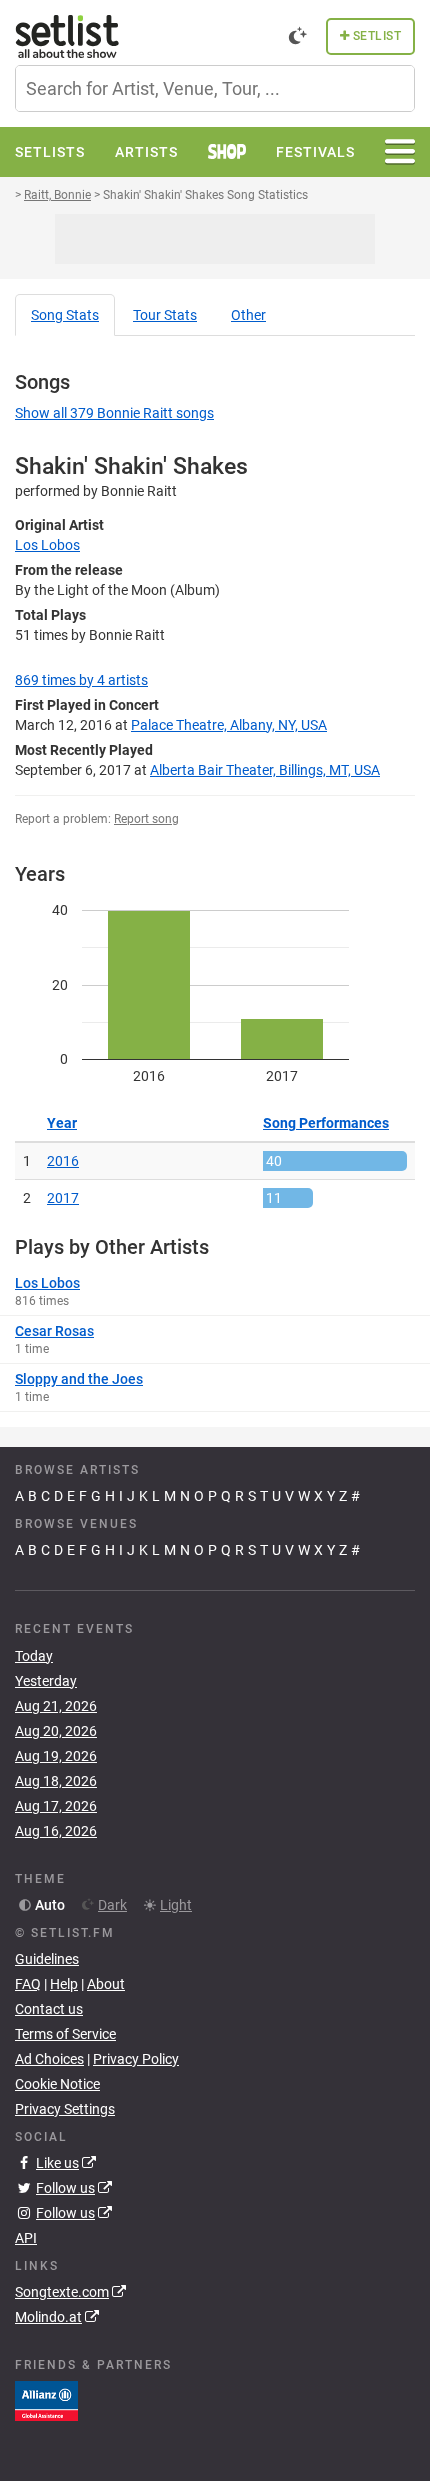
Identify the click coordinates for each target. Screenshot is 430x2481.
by (81, 680)
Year (62, 1123)
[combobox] (215, 88)
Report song (146, 819)
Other (248, 315)
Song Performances (326, 1123)
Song (65, 315)
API (26, 2238)
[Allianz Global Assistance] (46, 2400)
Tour (165, 315)
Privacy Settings (65, 2109)
